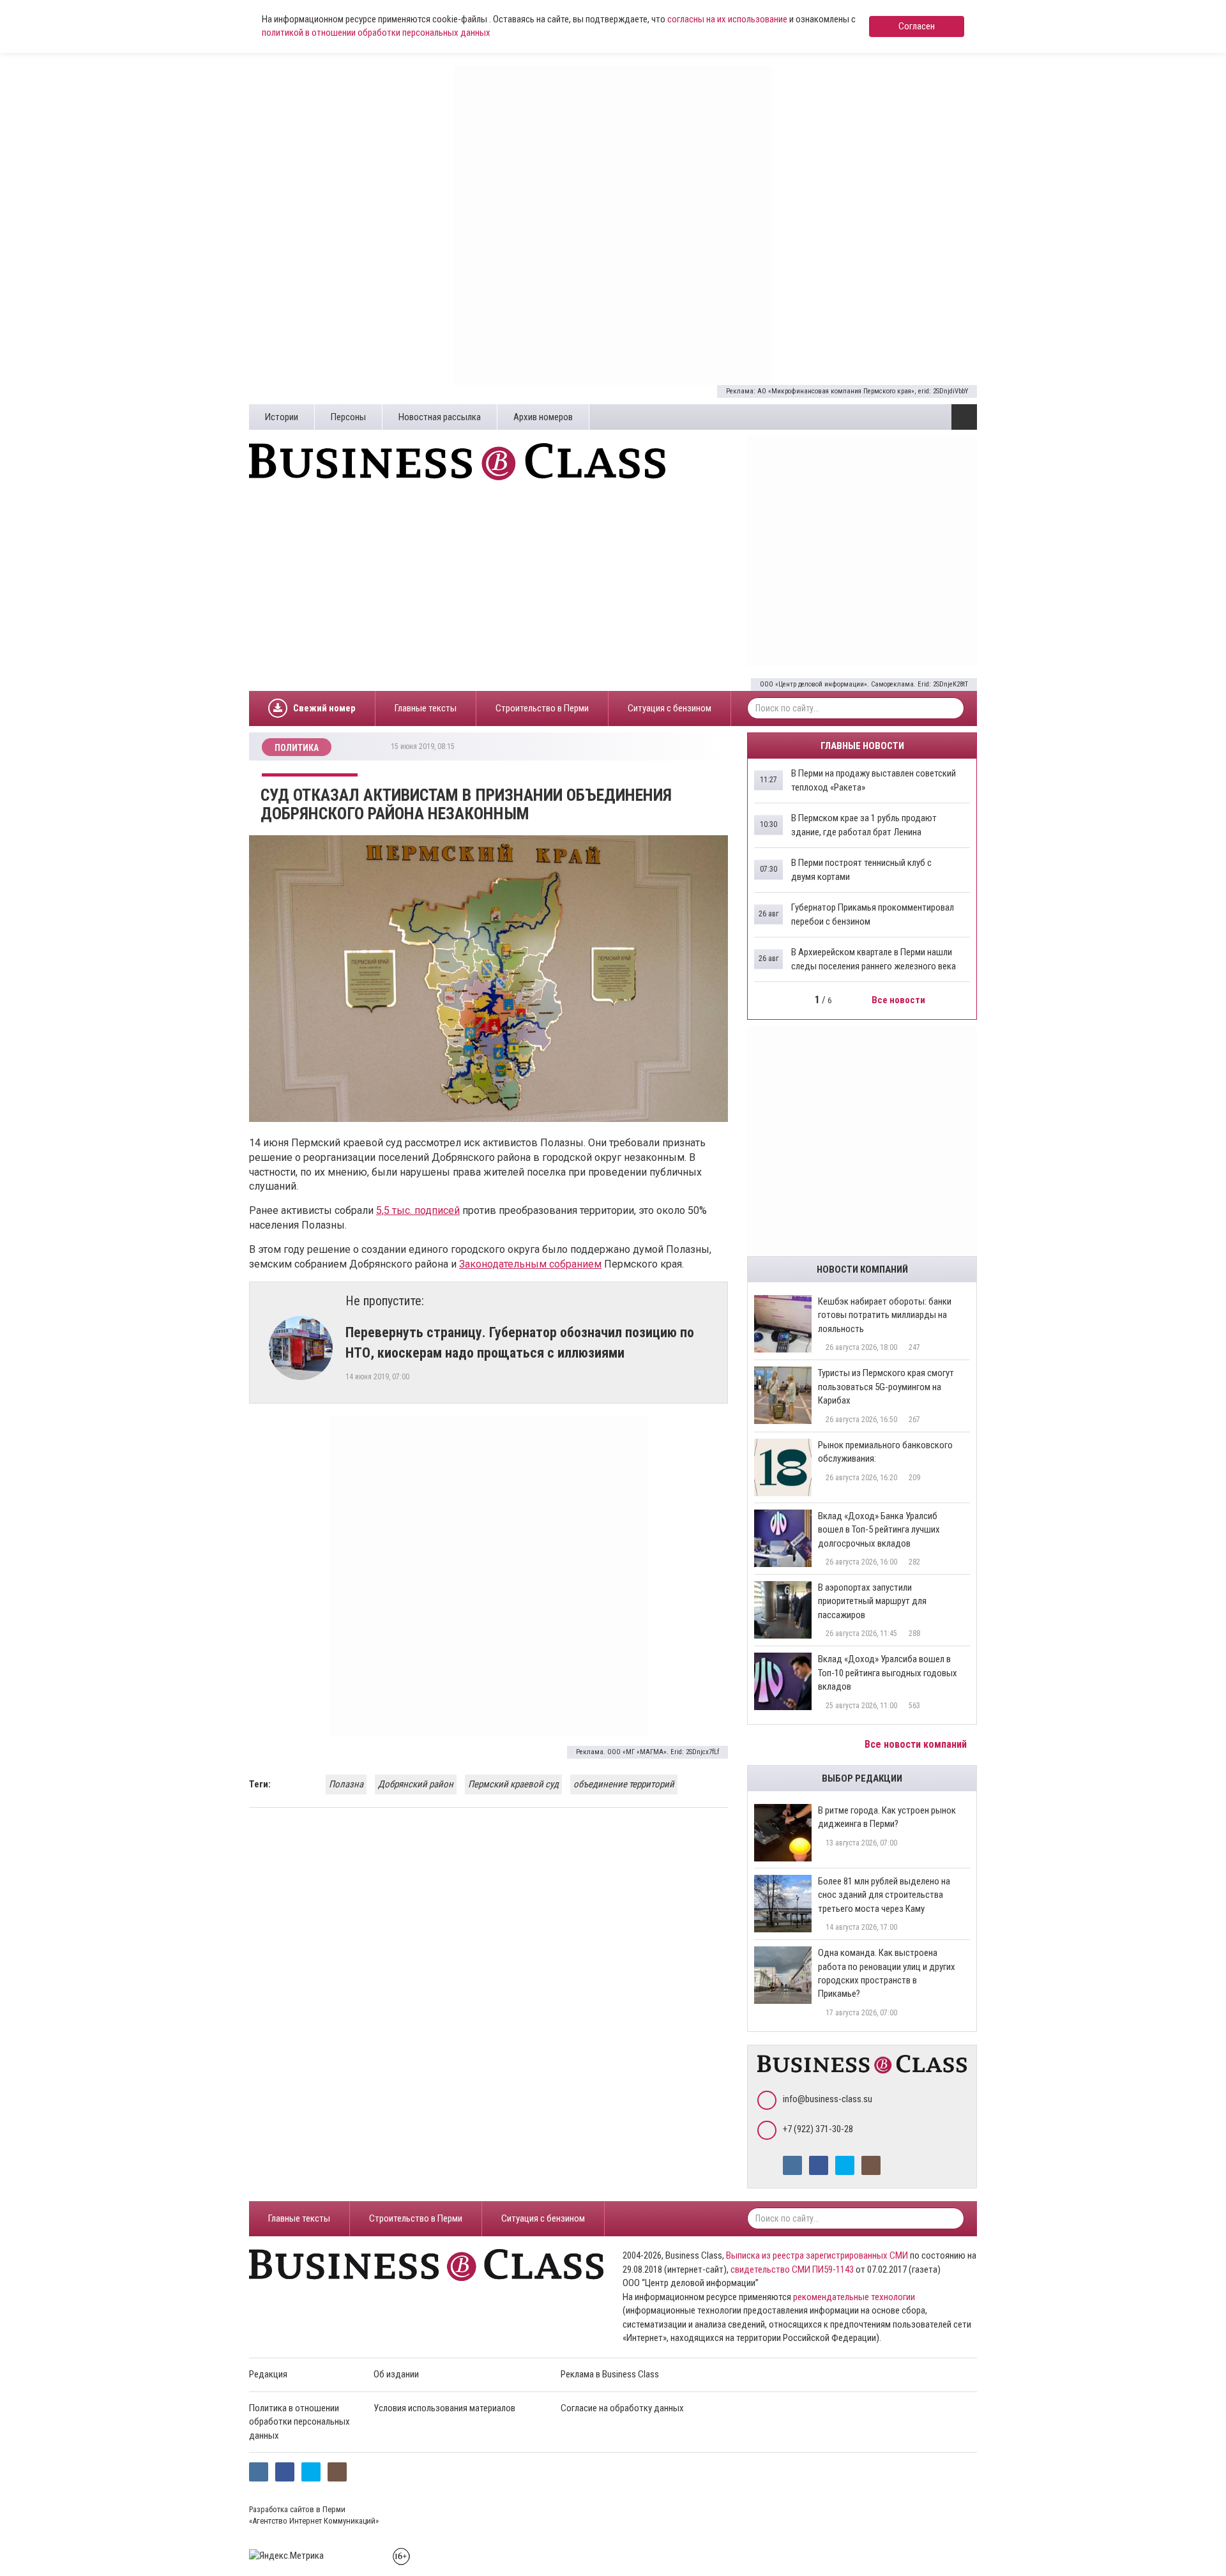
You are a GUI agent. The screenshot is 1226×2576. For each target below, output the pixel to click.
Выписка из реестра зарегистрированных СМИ (817, 2255)
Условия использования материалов (444, 2408)
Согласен (917, 26)
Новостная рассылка (440, 417)
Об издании (396, 2374)
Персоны (348, 417)
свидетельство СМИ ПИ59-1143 (792, 2269)
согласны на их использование (727, 19)
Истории (282, 417)
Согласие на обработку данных (622, 2408)
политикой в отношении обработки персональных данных (376, 33)
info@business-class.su (828, 2099)
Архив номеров (543, 417)
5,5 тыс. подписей (418, 1210)
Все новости (899, 1000)
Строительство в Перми (542, 708)
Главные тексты (426, 708)
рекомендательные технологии (854, 2297)
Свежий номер (324, 708)
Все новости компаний (917, 1744)
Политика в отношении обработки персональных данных (299, 2422)
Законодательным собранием (530, 1264)
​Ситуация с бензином (670, 708)
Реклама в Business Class (610, 2374)
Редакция (268, 2374)
